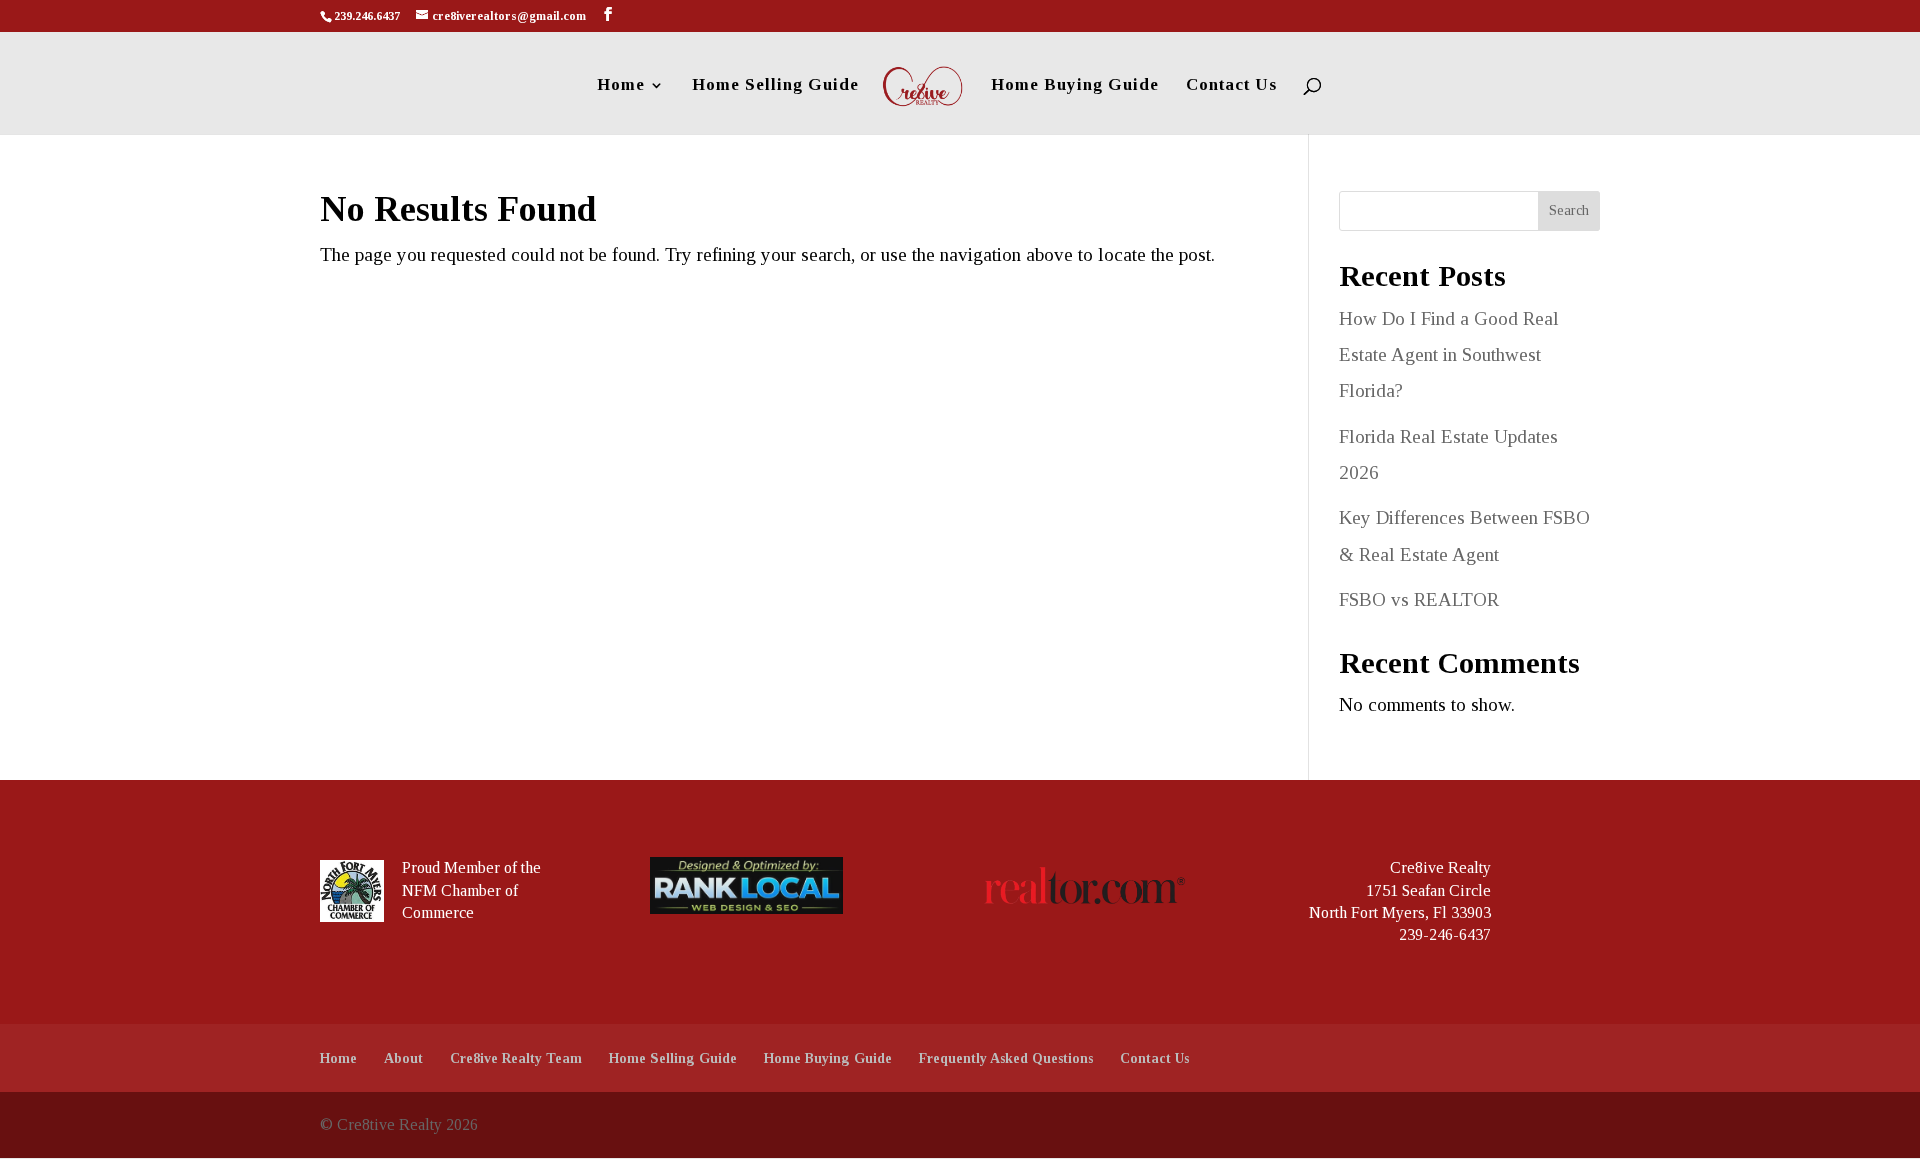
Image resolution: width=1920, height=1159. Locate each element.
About (403, 1058)
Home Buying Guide (1075, 86)
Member (472, 867)
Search (1569, 210)
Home (621, 86)
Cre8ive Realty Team (516, 1058)
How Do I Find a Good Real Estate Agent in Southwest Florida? (1449, 354)
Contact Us (1231, 86)
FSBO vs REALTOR (1419, 599)
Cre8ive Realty (1440, 867)
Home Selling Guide (775, 86)
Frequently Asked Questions (1006, 1058)
